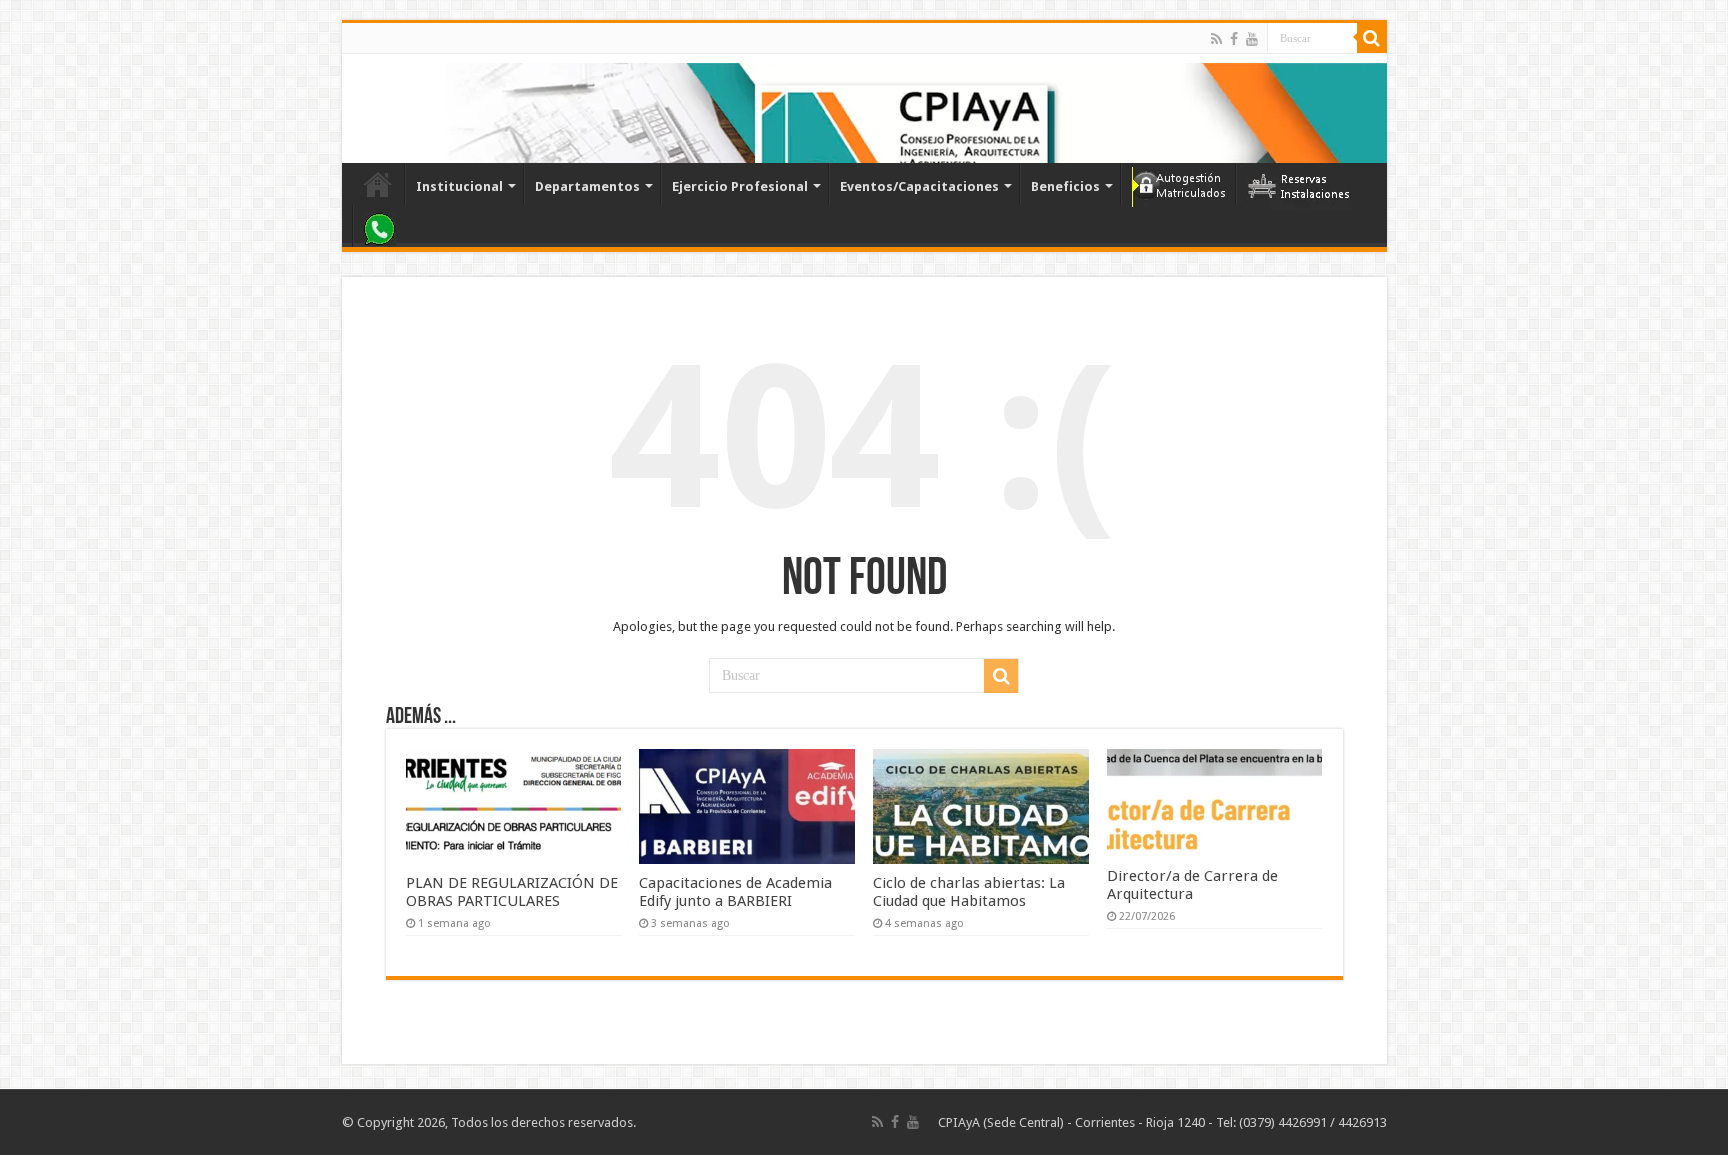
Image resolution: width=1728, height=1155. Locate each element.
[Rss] (1216, 39)
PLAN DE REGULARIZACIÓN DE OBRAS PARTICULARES (512, 892)
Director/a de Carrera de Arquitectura (1192, 885)
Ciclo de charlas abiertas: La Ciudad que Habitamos (969, 892)
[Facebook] (1234, 39)
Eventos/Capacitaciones (919, 186)
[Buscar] (1372, 38)
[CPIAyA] (366, 108)
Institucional (459, 186)
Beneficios (1065, 186)
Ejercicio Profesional (740, 186)
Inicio (378, 184)
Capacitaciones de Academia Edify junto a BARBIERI (735, 892)
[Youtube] (1252, 39)
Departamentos (587, 186)
